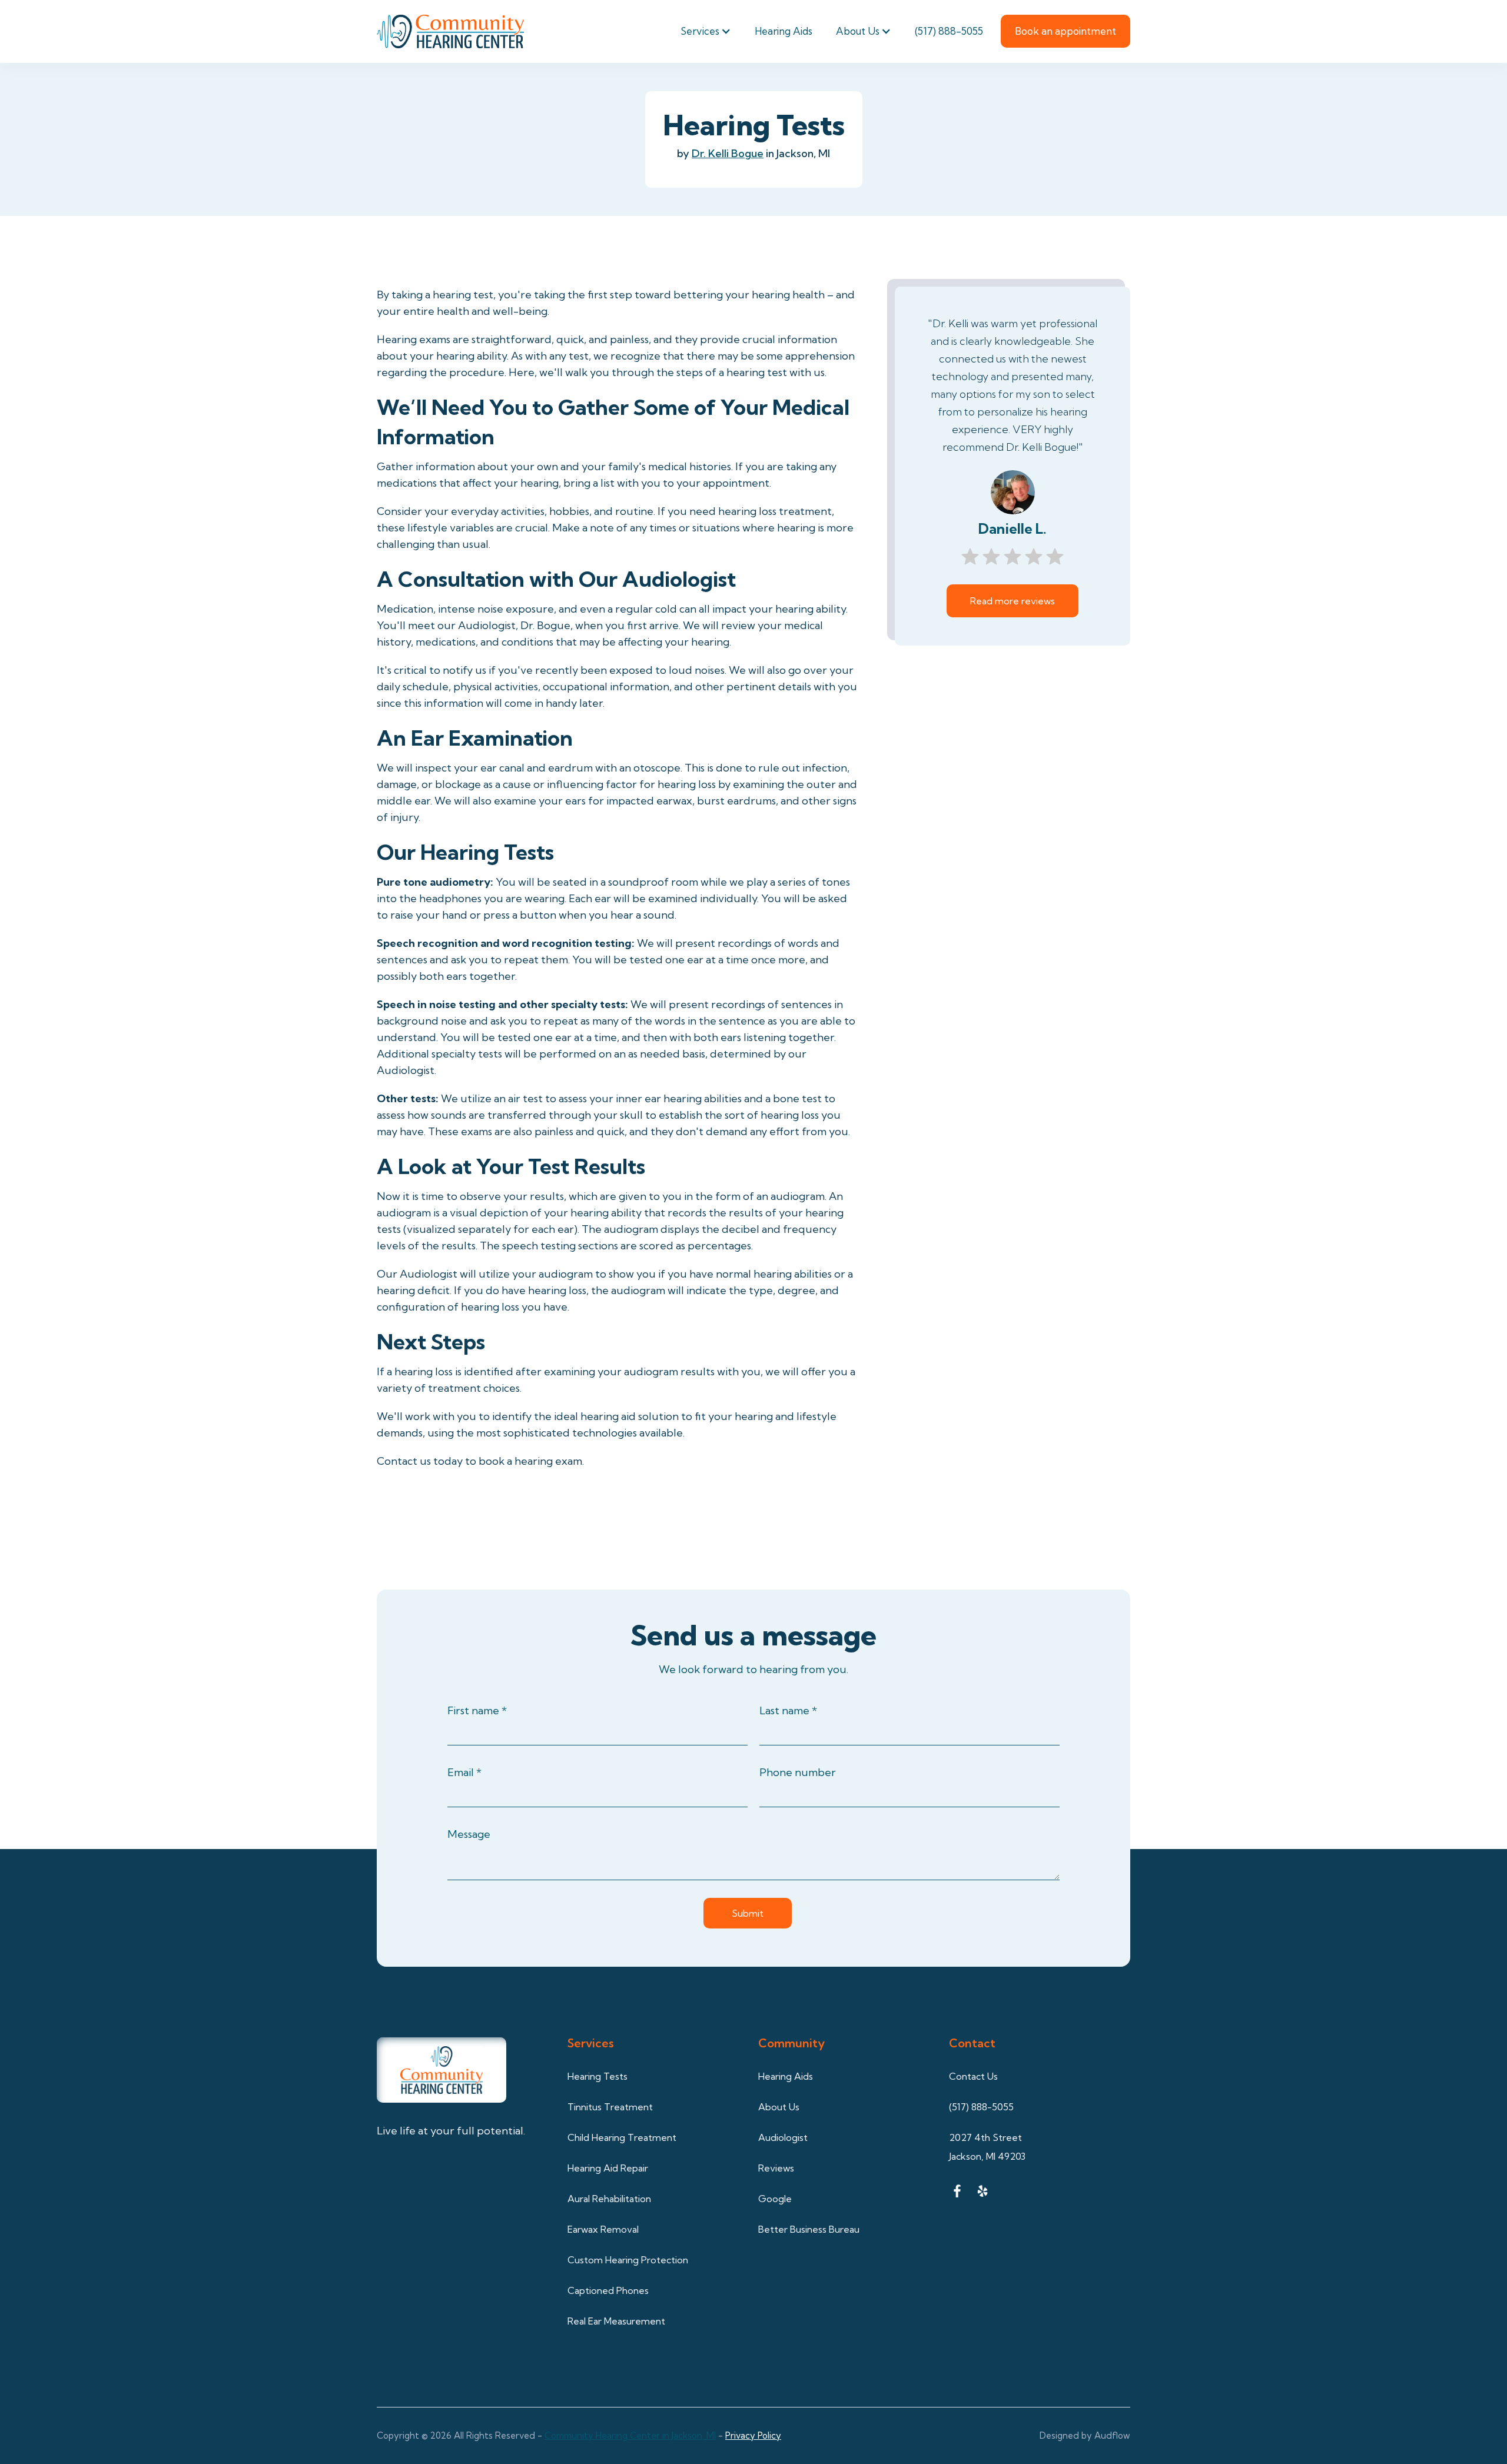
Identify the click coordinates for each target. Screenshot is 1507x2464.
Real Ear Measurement (616, 2321)
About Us (858, 31)
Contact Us (973, 2076)
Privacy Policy (753, 2435)
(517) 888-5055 (949, 31)
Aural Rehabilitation (609, 2199)
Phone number (798, 1772)
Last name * (788, 1710)
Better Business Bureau (809, 2229)
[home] (450, 31)
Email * (464, 1772)
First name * (477, 1710)
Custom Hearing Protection (628, 2260)
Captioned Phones (608, 2290)
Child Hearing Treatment (622, 2137)
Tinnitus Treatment (610, 2107)
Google (775, 2199)
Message (469, 1834)
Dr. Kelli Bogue (728, 153)
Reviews (776, 2168)
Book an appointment (1065, 31)
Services (700, 31)
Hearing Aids (784, 31)
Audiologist (783, 2137)
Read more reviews (1013, 601)
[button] (706, 31)
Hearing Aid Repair (608, 2168)
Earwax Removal (603, 2229)
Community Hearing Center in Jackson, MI (630, 2435)
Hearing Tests (598, 2076)
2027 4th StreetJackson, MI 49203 (987, 2147)
